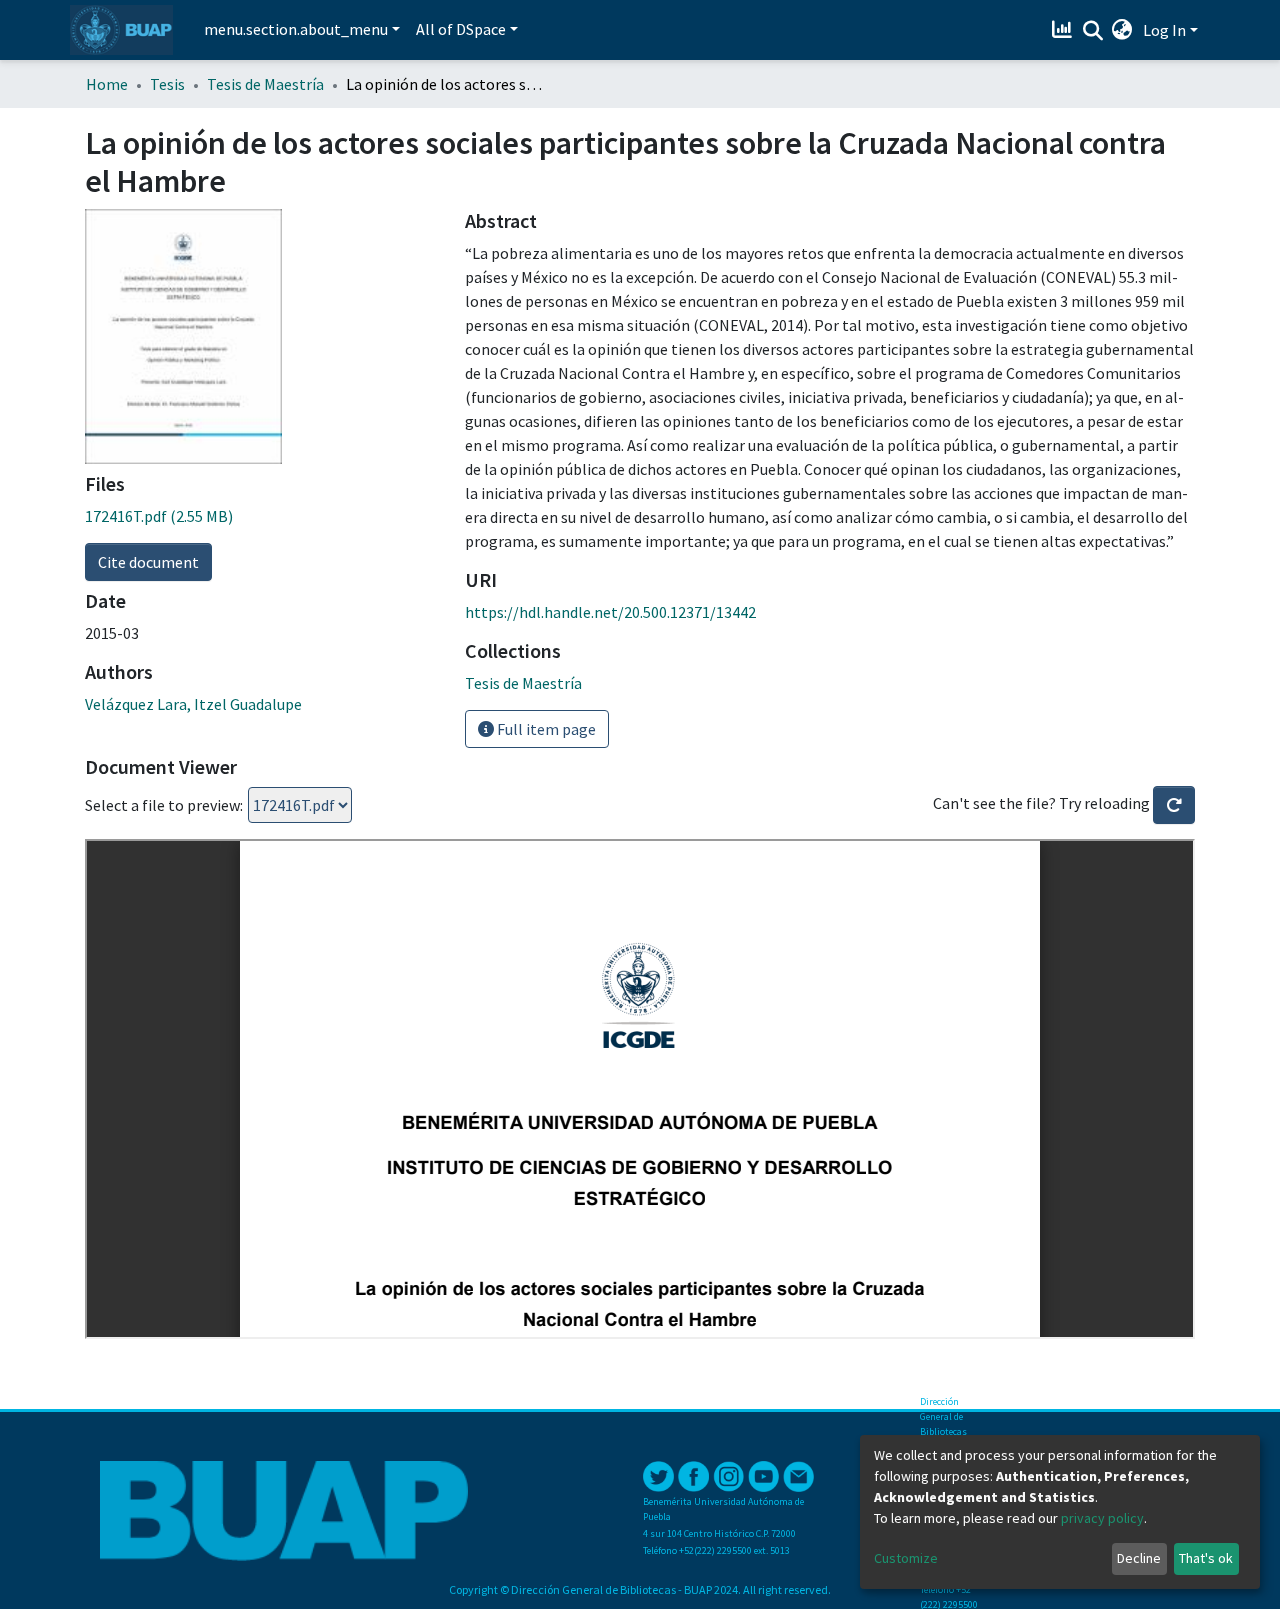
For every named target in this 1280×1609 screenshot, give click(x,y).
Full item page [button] (545, 729)
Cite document (148, 562)
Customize (906, 1558)
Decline (1139, 1558)
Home (107, 84)
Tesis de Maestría (265, 84)
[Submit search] (1092, 31)
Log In (1164, 30)
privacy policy (1102, 1518)
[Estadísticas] (1064, 30)
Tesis (167, 84)
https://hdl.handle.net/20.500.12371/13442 (610, 612)
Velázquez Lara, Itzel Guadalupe (193, 704)
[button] (1122, 30)
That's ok (1206, 1558)
